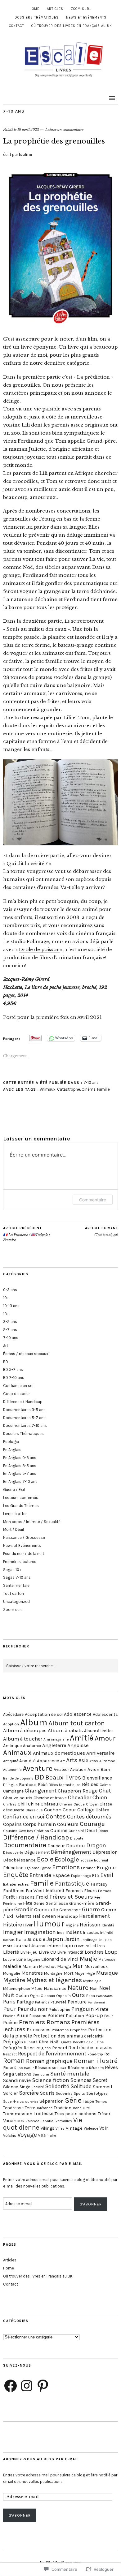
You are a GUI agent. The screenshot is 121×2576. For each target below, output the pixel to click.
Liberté (11, 1952)
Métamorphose (17, 1988)
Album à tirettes (99, 1731)
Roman (14, 2061)
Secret (100, 2080)
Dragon (96, 1845)
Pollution (75, 2016)
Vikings (47, 2128)
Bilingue (10, 1785)
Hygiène (72, 1925)
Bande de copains (18, 1778)
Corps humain (39, 1824)
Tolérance (45, 2108)
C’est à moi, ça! (101, 1232)
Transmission (18, 2114)
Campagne (13, 1791)
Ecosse (87, 1860)
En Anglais (12, 1450)
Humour (49, 1924)
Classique (34, 1810)
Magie (88, 1959)
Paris (9, 2002)
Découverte (13, 1852)
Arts (72, 1760)
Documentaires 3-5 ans (24, 1410)
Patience (42, 2002)
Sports (79, 2093)
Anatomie (32, 1746)
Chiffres (10, 1804)
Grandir (24, 1909)
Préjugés (13, 2042)
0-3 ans (10, 1290)
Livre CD (47, 1952)
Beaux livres (63, 1777)
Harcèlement (94, 1916)
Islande (9, 1940)
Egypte (46, 1868)
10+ (6, 1298)
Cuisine (59, 1830)
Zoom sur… (81, 9)
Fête (28, 1903)
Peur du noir (33, 2009)
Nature (78, 1988)
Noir (94, 1988)
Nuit (9, 1995)
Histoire (13, 1925)
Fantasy (99, 1884)
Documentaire (25, 1845)
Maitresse (107, 1960)
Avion (93, 1769)
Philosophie (59, 2009)
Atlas (94, 1761)
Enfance (88, 1868)
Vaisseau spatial (40, 2121)
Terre (30, 2108)
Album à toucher (23, 1739)
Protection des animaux (60, 2036)
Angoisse (78, 1745)
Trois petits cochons (76, 2114)
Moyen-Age (85, 1973)
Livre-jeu (29, 1952)
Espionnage (81, 1876)
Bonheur (28, 1784)
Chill (22, 1804)
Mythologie (92, 1981)
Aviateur (61, 1769)
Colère (102, 1810)
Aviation (78, 1769)
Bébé (43, 1785)
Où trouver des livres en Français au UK (72, 26)
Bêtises (90, 1784)
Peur (10, 2009)
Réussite (96, 2068)
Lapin (68, 1945)
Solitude (81, 2087)
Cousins (10, 1831)
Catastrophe (69, 1089)
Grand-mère (82, 1903)
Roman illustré (96, 2061)
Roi (107, 2054)
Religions (43, 2048)
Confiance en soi (18, 1386)
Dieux (103, 1831)
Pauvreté (58, 2002)
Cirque (79, 1804)
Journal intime (46, 1946)
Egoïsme (32, 1868)
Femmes (74, 1891)
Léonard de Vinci (60, 1959)
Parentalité (104, 1996)
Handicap (67, 1916)
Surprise (32, 2102)
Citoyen (92, 1804)
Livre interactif (70, 1952)
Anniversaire (100, 1753)
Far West (35, 1891)
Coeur (69, 1810)
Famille (103, 1089)
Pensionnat (96, 2002)
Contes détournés (89, 1817)
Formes (105, 1891)
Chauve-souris (18, 1798)
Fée (97, 1897)
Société (38, 2087)
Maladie (12, 1966)
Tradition (63, 2108)
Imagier (13, 1932)
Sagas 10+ (12, 1570)
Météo (37, 1988)
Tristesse (43, 2114)
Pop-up (94, 2015)
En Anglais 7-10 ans (20, 1481)
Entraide (40, 1875)
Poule (109, 2016)
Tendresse (13, 2108)
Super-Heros (13, 2102)
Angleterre (54, 1745)
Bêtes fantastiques (65, 1785)
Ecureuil (101, 1860)
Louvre (9, 1959)
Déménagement (71, 1852)
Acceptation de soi (44, 1714)
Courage (92, 1824)
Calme (105, 1785)
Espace (61, 1875)
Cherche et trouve (50, 1798)
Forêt (9, 1897)
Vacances (14, 2121)
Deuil (91, 1830)
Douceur (56, 1846)
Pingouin (83, 2009)
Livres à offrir (15, 1514)
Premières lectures (20, 1562)
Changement (41, 1791)
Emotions (66, 1867)
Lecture (83, 1946)
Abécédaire (13, 1714)
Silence (11, 2087)
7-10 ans (14, 111)
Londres (94, 1952)
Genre (39, 1903)
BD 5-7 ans (13, 1370)
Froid (42, 1897)
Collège (86, 1810)
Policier (56, 2015)
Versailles (64, 2121)
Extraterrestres (16, 1884)
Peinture (77, 2002)
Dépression (105, 1852)
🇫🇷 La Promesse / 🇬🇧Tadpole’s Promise (27, 1234)
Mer (78, 1966)
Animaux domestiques (59, 1753)
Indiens (74, 1932)
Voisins (10, 2135)
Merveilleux (96, 1966)
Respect (10, 2054)
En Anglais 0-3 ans (20, 1458)
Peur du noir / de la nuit (24, 1554)
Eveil (107, 1875)
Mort (69, 1973)
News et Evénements (86, 17)
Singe (25, 2087)
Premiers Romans (45, 2022)
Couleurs (68, 1824)
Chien (100, 1797)
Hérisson (90, 1925)
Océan (22, 1996)
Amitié (82, 1738)
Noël (105, 1988)
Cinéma (89, 1089)
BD (6, 1362)
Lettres (98, 1946)
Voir (104, 2128)
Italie (21, 1940)
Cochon (53, 1810)
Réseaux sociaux (51, 2068)
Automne (107, 1761)
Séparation (52, 2101)
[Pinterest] (43, 2386)
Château (49, 1804)
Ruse (18, 2068)
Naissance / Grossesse (24, 1537)
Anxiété (27, 1761)
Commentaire (93, 1200)
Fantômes (14, 1891)
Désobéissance (19, 1860)
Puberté (31, 2042)
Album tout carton (77, 1723)
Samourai (41, 2074)
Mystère (14, 1980)
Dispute (77, 1838)
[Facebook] (11, 2386)
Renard (60, 2048)
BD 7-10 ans (14, 1378)
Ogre (35, 1996)
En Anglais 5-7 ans (20, 1473)
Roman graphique (49, 2061)
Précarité (95, 2036)
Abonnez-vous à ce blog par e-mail (43, 2164)
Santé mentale (16, 1585)
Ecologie (11, 1442)
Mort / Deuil (13, 1529)
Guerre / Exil (14, 1490)
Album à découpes (25, 1730)
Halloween (44, 1916)
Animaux (48, 1089)
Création (42, 1831)
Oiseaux (48, 1996)
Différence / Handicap (23, 1402)
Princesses (39, 2030)
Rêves (111, 2067)
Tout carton (13, 1593)
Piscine (9, 2016)
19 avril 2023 (28, 130)
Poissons (38, 2016)
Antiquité (11, 1761)
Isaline (25, 155)
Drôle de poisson (39, 949)
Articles (55, 9)
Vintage (74, 2128)
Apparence (48, 1761)
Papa (91, 1996)
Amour (105, 1738)
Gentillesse (57, 1903)
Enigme (106, 1867)
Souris (47, 2093)
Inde (61, 1933)
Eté (95, 1876)
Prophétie (78, 2030)
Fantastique (72, 1883)
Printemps (60, 2030)
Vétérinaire (47, 2136)
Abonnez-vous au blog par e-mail (41, 2459)
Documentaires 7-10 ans (25, 1425)
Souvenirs (64, 2093)
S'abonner (91, 2204)
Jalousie (36, 1939)
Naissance (55, 1988)
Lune (21, 1959)
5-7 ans (10, 1330)
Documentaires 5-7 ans (24, 1418)
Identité (108, 1925)
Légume (34, 1960)
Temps (101, 2101)
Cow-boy (26, 1831)
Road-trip (95, 2054)
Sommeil (103, 2087)
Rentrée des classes (90, 2048)
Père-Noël (49, 2042)
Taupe (88, 2101)
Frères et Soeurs (71, 1897)
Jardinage (89, 1940)
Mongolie (12, 1973)
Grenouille (46, 1910)
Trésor (104, 2114)
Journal (22, 1946)
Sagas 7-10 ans (17, 1577)
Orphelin (63, 1996)
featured (55, 1891)
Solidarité (57, 2087)
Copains (12, 1824)
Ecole (45, 1859)
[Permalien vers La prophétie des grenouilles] (60, 326)
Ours (78, 1995)
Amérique (12, 1746)
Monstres (32, 1973)
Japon (55, 1939)
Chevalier (80, 1797)
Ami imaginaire (56, 1739)
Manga (64, 1966)
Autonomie (12, 1770)
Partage (25, 2002)
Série (73, 2100)
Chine (34, 1804)
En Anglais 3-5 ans (20, 1466)
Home (34, 9)
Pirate (102, 2009)
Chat (105, 1791)
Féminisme (12, 1904)
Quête (66, 2042)
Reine (29, 2048)
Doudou (76, 1846)
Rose (8, 2068)
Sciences (81, 2080)
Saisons (23, 2074)
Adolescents (105, 1714)
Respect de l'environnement (52, 2054)
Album (34, 1722)
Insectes (91, 1932)
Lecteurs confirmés (21, 1498)
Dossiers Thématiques (37, 17)
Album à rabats (65, 1730)
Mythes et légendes (54, 1980)
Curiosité (76, 1831)
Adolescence (78, 1714)
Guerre (91, 1909)
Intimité (107, 1932)
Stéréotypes (97, 2093)
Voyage (27, 2135)
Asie (83, 1760)
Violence (91, 2128)
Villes (60, 2128)
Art (6, 1346)
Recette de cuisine (88, 2042)
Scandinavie (17, 2080)
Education (13, 1868)
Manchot (47, 1966)
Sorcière (29, 2093)
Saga (9, 2074)
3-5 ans (10, 1322)
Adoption (11, 1724)
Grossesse (70, 1910)
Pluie (22, 2015)
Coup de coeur (16, 1394)
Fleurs (90, 1891)
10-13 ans (11, 1306)
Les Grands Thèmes (21, 1506)
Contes (56, 1816)
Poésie (10, 2023)
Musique (107, 1973)
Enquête (16, 1875)
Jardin (72, 1939)
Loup (111, 1952)
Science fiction (51, 2080)
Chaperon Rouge (78, 1791)
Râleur (29, 2068)
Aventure (38, 1768)
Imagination (40, 1932)
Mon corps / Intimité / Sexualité (32, 1522)
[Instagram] (27, 2386)
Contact (16, 26)
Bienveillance (97, 1778)
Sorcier (11, 2093)
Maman (30, 1966)
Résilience (78, 2068)
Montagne (53, 1973)
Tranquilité (81, 2108)
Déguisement (37, 1852)
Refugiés (13, 2048)
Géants (24, 1916)
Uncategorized (16, 1601)
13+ (6, 1314)
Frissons (25, 1897)
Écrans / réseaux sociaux (26, 1354)
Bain (105, 1769)
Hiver (28, 1925)
